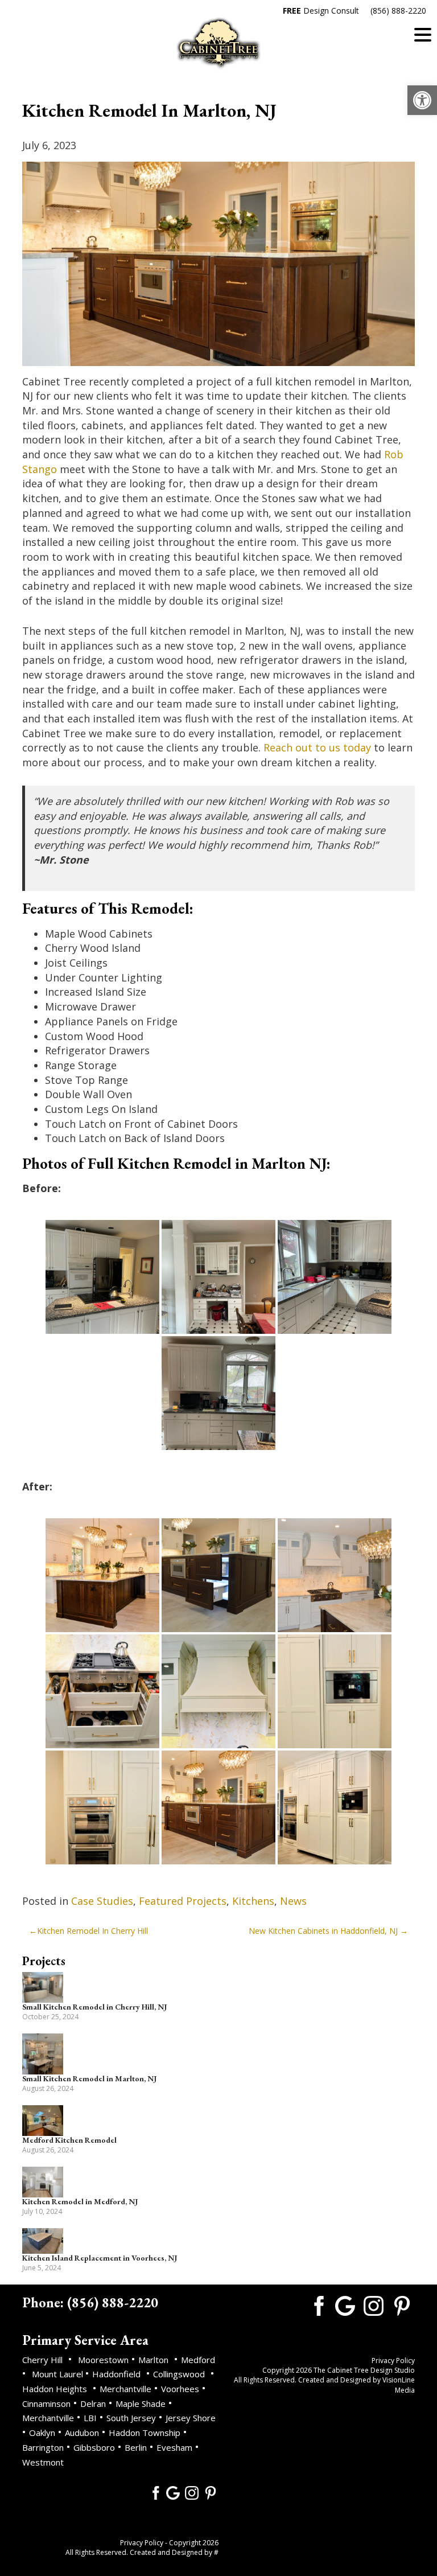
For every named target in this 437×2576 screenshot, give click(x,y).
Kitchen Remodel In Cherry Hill (92, 1931)
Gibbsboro (94, 2447)
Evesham (174, 2447)
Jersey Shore (191, 2418)
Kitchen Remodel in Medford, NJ (80, 2201)
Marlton (153, 2360)
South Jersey (131, 2418)
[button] (422, 100)
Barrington (43, 2447)
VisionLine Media (399, 2385)
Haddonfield (116, 2374)
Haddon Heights (55, 2389)
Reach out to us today (317, 747)
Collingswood (179, 2374)
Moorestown (103, 2360)
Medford (198, 2360)
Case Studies (102, 1901)
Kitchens (253, 1901)
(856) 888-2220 (398, 11)
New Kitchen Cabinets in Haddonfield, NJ (323, 1931)
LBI (90, 2418)
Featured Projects (183, 1901)
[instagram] (192, 2492)
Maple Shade (141, 2404)
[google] (173, 2492)
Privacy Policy (142, 2543)
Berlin (136, 2447)
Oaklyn (42, 2433)
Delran (93, 2404)
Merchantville (125, 2389)
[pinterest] (211, 2492)
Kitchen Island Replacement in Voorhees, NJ (100, 2258)
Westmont (43, 2462)
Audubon (82, 2433)
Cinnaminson (46, 2404)
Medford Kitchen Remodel (69, 2140)
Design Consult (321, 11)
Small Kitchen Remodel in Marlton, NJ (89, 2078)
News (293, 1901)
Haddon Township (145, 2433)
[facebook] (154, 2492)
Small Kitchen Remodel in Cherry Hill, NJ (94, 2007)
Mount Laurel (59, 2374)
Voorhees (180, 2389)
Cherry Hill (42, 2360)
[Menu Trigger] (423, 34)
